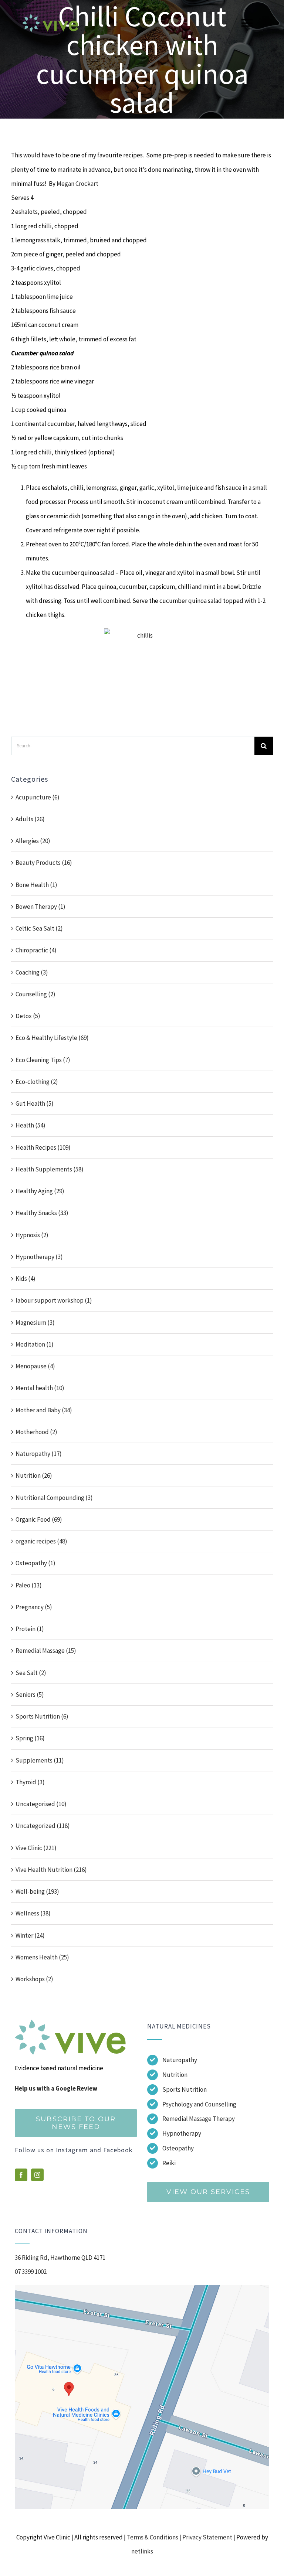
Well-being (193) (37, 1891)
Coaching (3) (32, 972)
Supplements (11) (40, 1760)
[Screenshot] (142, 2288)
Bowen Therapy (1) (40, 907)
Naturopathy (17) (39, 1454)
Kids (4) (26, 1279)
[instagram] (37, 2175)
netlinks (142, 2551)
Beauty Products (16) (44, 863)
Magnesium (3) (35, 1323)
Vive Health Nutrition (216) (51, 1870)
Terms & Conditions (153, 2537)
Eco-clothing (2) (37, 1082)
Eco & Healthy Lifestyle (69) (52, 1038)
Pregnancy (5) (34, 1607)
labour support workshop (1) (54, 1300)
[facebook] (21, 2175)
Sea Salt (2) (31, 1673)
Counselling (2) (35, 994)
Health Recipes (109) (43, 1147)
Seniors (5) (30, 1695)
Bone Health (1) (36, 885)
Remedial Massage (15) (46, 1651)
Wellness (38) (33, 1913)
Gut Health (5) (35, 1103)
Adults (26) (30, 819)
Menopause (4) (35, 1366)
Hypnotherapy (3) (39, 1257)
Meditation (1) (35, 1344)
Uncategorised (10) (41, 1804)
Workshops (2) (34, 1979)
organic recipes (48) (41, 1541)
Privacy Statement (207, 2537)
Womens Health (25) (42, 1957)
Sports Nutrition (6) (42, 1716)
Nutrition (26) (34, 1475)
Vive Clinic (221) (36, 1848)
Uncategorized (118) (43, 1826)
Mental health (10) (40, 1388)
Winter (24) (30, 1935)
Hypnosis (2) (32, 1235)
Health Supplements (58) (50, 1169)
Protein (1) (30, 1629)
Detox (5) (28, 1016)
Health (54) (31, 1125)
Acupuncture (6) (38, 797)
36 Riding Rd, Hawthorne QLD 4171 (60, 2258)
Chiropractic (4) (36, 950)
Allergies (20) (33, 841)
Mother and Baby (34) (44, 1410)
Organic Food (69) (39, 1519)
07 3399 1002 (31, 2272)
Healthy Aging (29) (40, 1191)
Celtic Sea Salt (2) (39, 928)
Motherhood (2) (36, 1432)
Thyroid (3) (30, 1782)
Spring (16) (30, 1738)
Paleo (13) (29, 1585)
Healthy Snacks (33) (42, 1213)
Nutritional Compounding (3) (54, 1498)
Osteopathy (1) (35, 1563)
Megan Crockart (77, 184)
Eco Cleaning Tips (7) (43, 1060)
